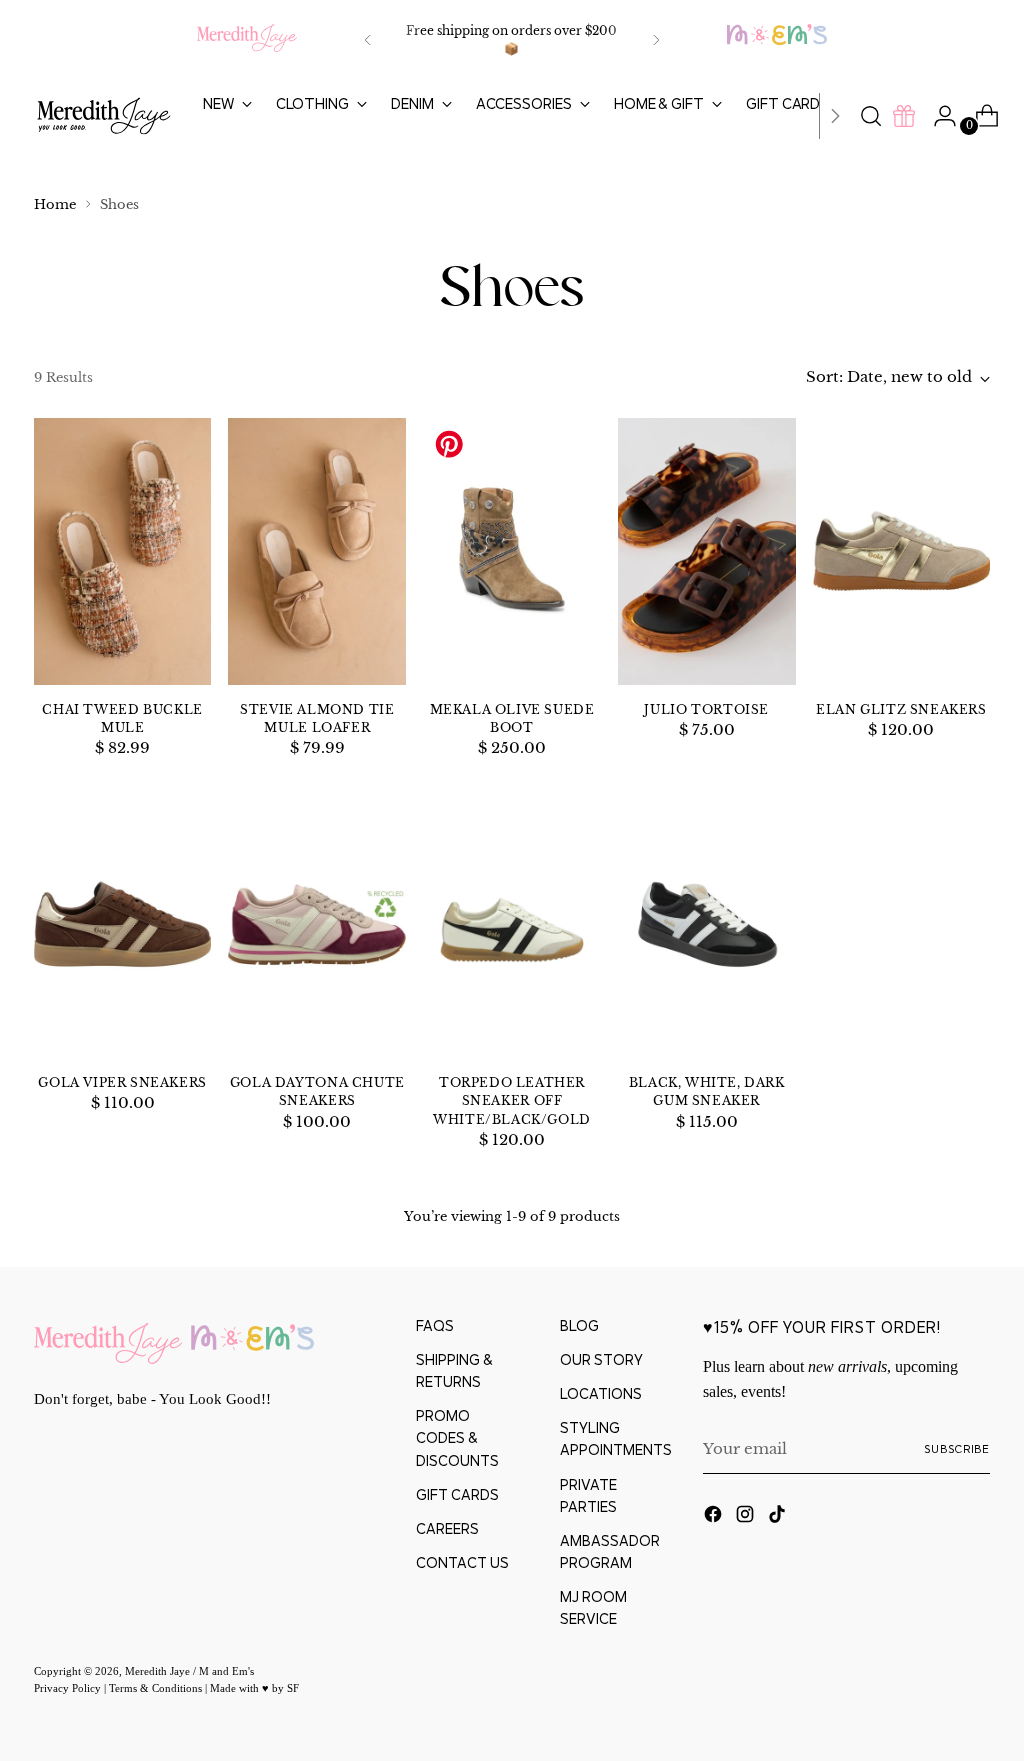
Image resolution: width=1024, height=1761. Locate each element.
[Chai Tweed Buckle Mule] (123, 551)
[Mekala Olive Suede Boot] (512, 551)
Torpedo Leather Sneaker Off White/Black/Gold (512, 1100)
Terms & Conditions (157, 1688)
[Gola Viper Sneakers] (123, 925)
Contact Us (462, 1562)
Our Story (601, 1359)
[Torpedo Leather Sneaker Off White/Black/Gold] (512, 925)
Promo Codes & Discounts (457, 1437)
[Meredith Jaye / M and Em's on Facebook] (715, 1517)
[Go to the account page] (937, 116)
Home (55, 204)
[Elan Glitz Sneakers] (902, 551)
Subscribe (957, 1449)
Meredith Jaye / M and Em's (189, 1671)
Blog (579, 1325)
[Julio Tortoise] (707, 551)
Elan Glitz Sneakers (901, 709)
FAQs (435, 1325)
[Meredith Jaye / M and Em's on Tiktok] (779, 1517)
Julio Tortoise (706, 709)
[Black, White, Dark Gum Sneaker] (707, 925)
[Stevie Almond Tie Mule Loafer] (317, 551)
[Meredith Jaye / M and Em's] (104, 116)
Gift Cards (457, 1494)
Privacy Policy (69, 1688)
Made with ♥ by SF (254, 1688)
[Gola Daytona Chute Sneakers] (317, 925)
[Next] (656, 40)
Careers (447, 1528)
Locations (601, 1393)
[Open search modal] (871, 116)
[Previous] (368, 40)
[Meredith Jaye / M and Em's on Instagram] (747, 1517)
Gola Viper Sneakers (122, 1082)
